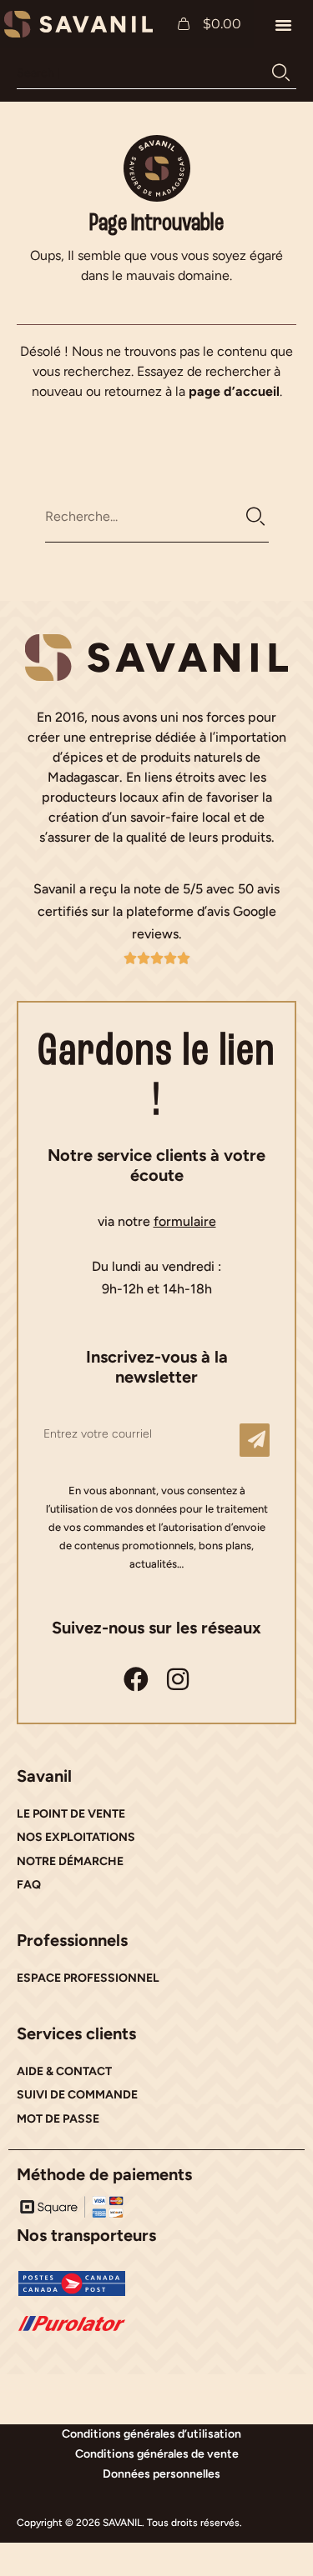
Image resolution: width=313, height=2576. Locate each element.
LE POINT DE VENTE (71, 1814)
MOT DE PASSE (58, 2119)
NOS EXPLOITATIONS (76, 1837)
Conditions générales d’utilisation (151, 2434)
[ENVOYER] (255, 1440)
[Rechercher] (281, 73)
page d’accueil (234, 391)
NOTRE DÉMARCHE (70, 1861)
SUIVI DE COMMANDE (77, 2095)
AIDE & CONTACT (64, 2071)
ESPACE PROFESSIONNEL (88, 1978)
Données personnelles (162, 2474)
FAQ (29, 1885)
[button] (284, 24)
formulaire (185, 1221)
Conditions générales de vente (157, 2454)
